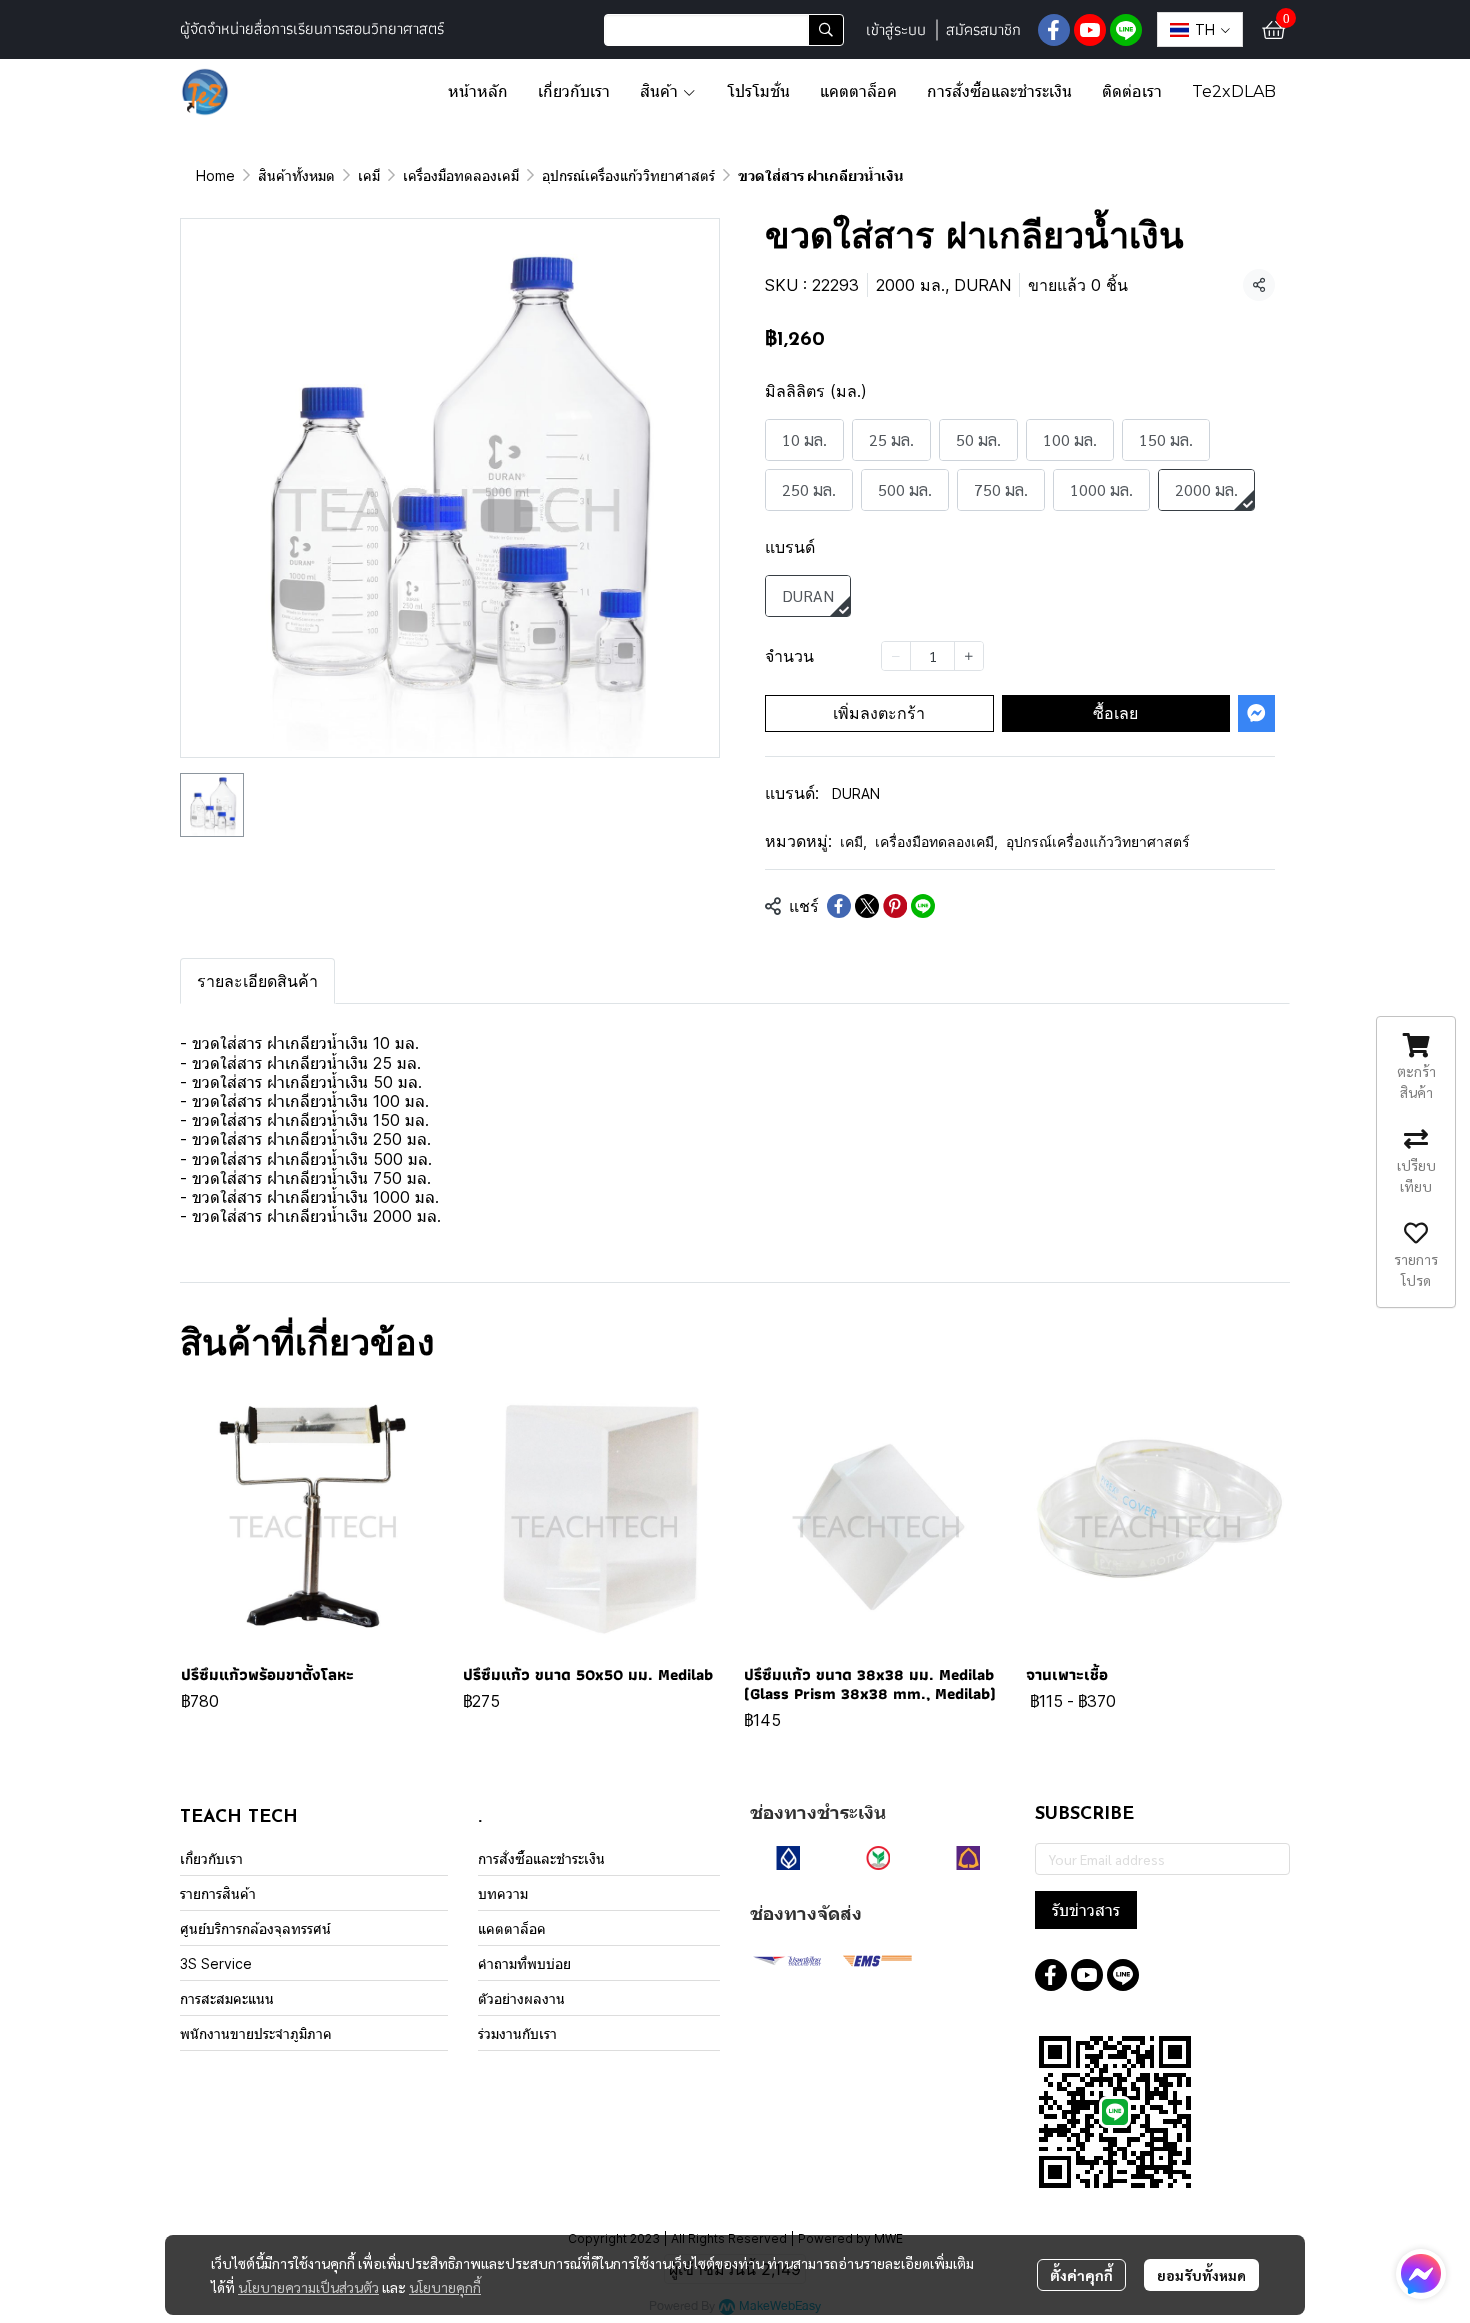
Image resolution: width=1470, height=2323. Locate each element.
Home (215, 175)
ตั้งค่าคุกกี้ (1081, 2275)
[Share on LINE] (923, 906)
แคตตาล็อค (512, 1928)
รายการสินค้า (218, 1893)
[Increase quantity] (969, 656)
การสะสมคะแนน (227, 1998)
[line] (1126, 30)
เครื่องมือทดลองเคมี (461, 175)
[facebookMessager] (1421, 2274)
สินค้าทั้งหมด (296, 175)
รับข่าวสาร (1086, 1910)
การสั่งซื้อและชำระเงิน (541, 1858)
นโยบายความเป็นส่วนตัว (308, 2287)
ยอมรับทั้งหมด (1201, 2275)
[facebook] (1054, 30)
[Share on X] (867, 906)
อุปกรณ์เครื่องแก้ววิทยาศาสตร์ (628, 175)
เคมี (369, 175)
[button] (724, 30)
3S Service (216, 1963)
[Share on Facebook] (839, 906)
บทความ (503, 1893)
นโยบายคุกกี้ (445, 2287)
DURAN (856, 793)
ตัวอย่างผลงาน (521, 1998)
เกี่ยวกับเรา (211, 1858)
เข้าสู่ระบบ (896, 29)
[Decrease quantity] (896, 656)
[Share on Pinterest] (895, 906)
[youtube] (1090, 30)
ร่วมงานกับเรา (517, 2033)
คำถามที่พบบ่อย (524, 1963)
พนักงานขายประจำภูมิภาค (256, 2033)
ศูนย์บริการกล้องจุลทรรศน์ (255, 1928)
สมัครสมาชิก (983, 29)
